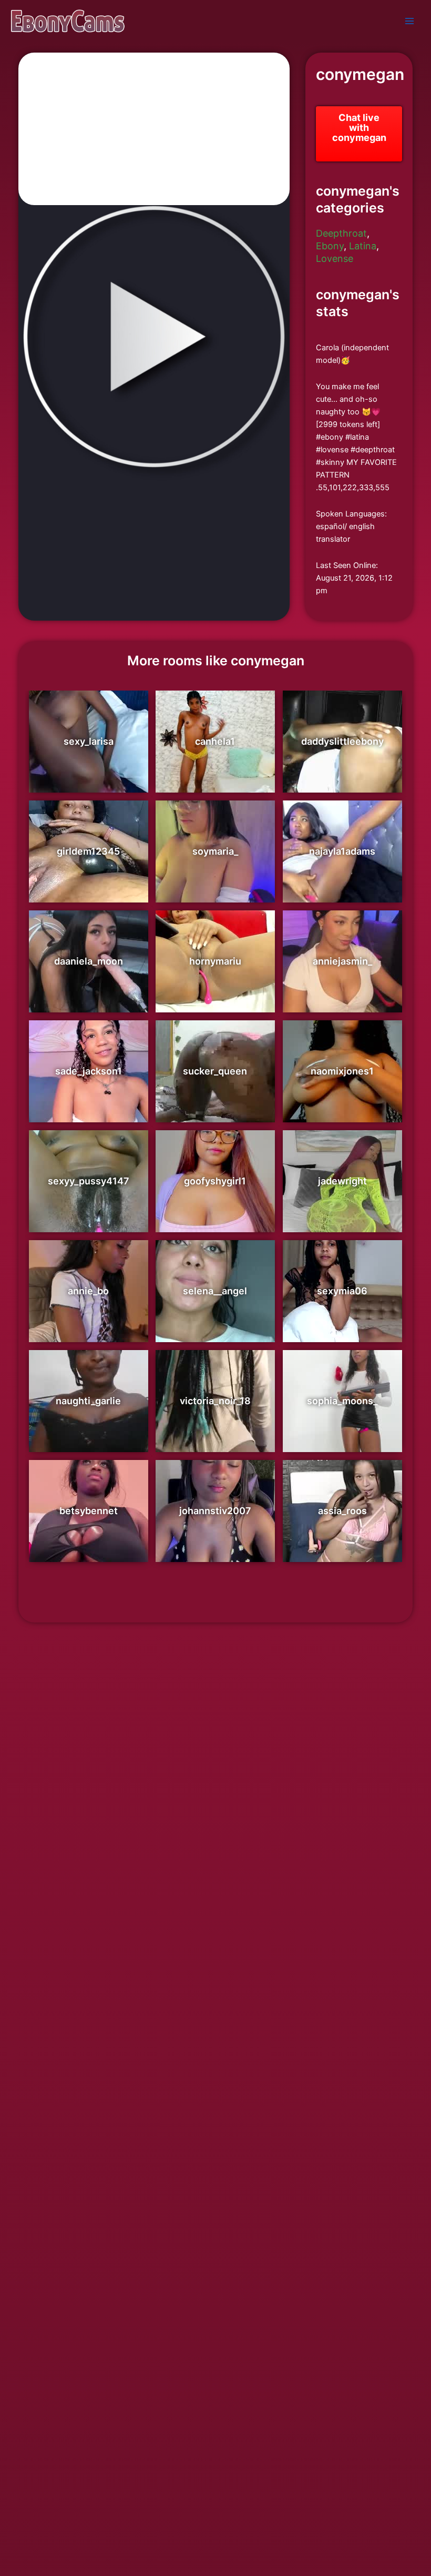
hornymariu (215, 961)
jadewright (342, 1181)
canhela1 (215, 741)
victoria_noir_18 (215, 1401)
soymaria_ (215, 851)
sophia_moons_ (342, 1401)
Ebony (330, 246)
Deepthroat (341, 233)
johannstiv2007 (215, 1511)
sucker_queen (215, 1071)
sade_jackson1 (89, 1071)
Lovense (335, 258)
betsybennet (89, 1511)
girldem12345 (88, 851)
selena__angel (215, 1291)
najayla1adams (342, 851)
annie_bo (88, 1291)
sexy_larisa (89, 741)
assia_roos (342, 1511)
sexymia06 (342, 1291)
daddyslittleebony (342, 741)
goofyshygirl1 (215, 1181)
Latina (363, 246)
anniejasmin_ (342, 961)
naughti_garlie (88, 1401)
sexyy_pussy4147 (89, 1181)
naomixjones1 (342, 1071)
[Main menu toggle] (409, 21)
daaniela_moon (89, 961)
